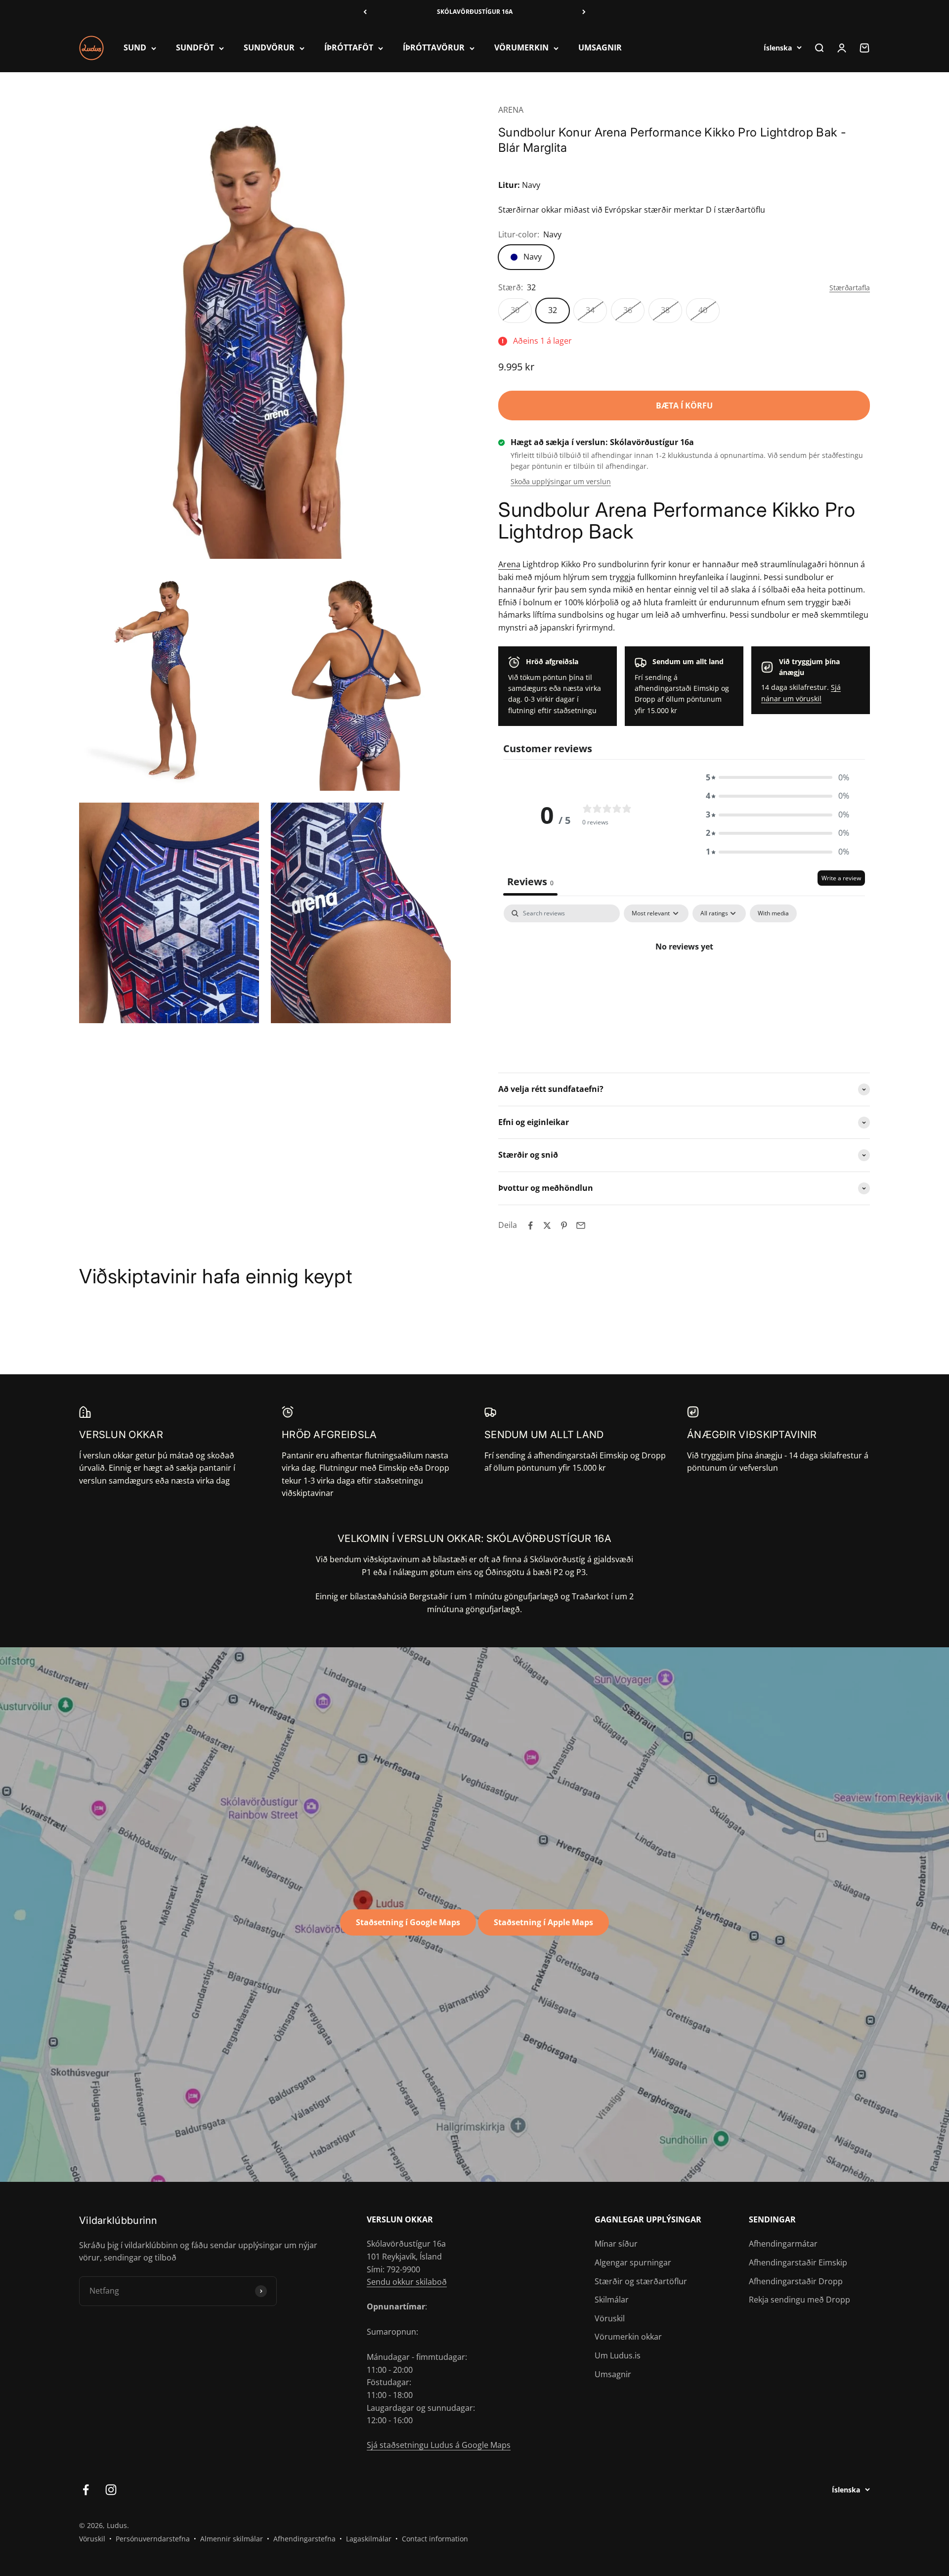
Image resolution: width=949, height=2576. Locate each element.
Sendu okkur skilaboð (407, 2282)
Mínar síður (616, 2244)
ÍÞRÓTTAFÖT (349, 48)
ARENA (511, 110)
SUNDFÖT (195, 48)
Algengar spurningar (633, 2262)
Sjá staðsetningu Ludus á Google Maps (439, 2445)
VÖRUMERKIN (521, 48)
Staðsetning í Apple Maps (543, 1922)
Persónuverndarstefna (153, 2539)
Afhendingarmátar (783, 2244)
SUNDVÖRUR (269, 48)
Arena (509, 564)
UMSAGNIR (600, 48)
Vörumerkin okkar (628, 2337)
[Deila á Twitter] (547, 1225)
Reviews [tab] (530, 881)
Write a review (841, 878)
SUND (135, 48)
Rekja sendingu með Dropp (799, 2300)
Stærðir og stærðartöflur (641, 2281)
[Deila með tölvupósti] (581, 1225)
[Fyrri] (365, 12)
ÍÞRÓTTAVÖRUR (434, 48)
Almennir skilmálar (232, 2539)
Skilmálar (612, 2300)
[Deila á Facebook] (530, 1225)
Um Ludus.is (618, 2355)
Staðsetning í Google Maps (408, 1922)
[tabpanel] (684, 980)
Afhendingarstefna (304, 2539)
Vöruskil (610, 2318)
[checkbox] (773, 913)
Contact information (435, 2539)
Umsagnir (613, 2374)
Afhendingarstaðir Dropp (796, 2281)
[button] (777, 778)
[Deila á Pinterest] (564, 1225)
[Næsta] (584, 12)
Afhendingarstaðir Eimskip (798, 2262)
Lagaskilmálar (369, 2539)
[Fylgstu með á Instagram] (111, 2490)
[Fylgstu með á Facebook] (86, 2490)
